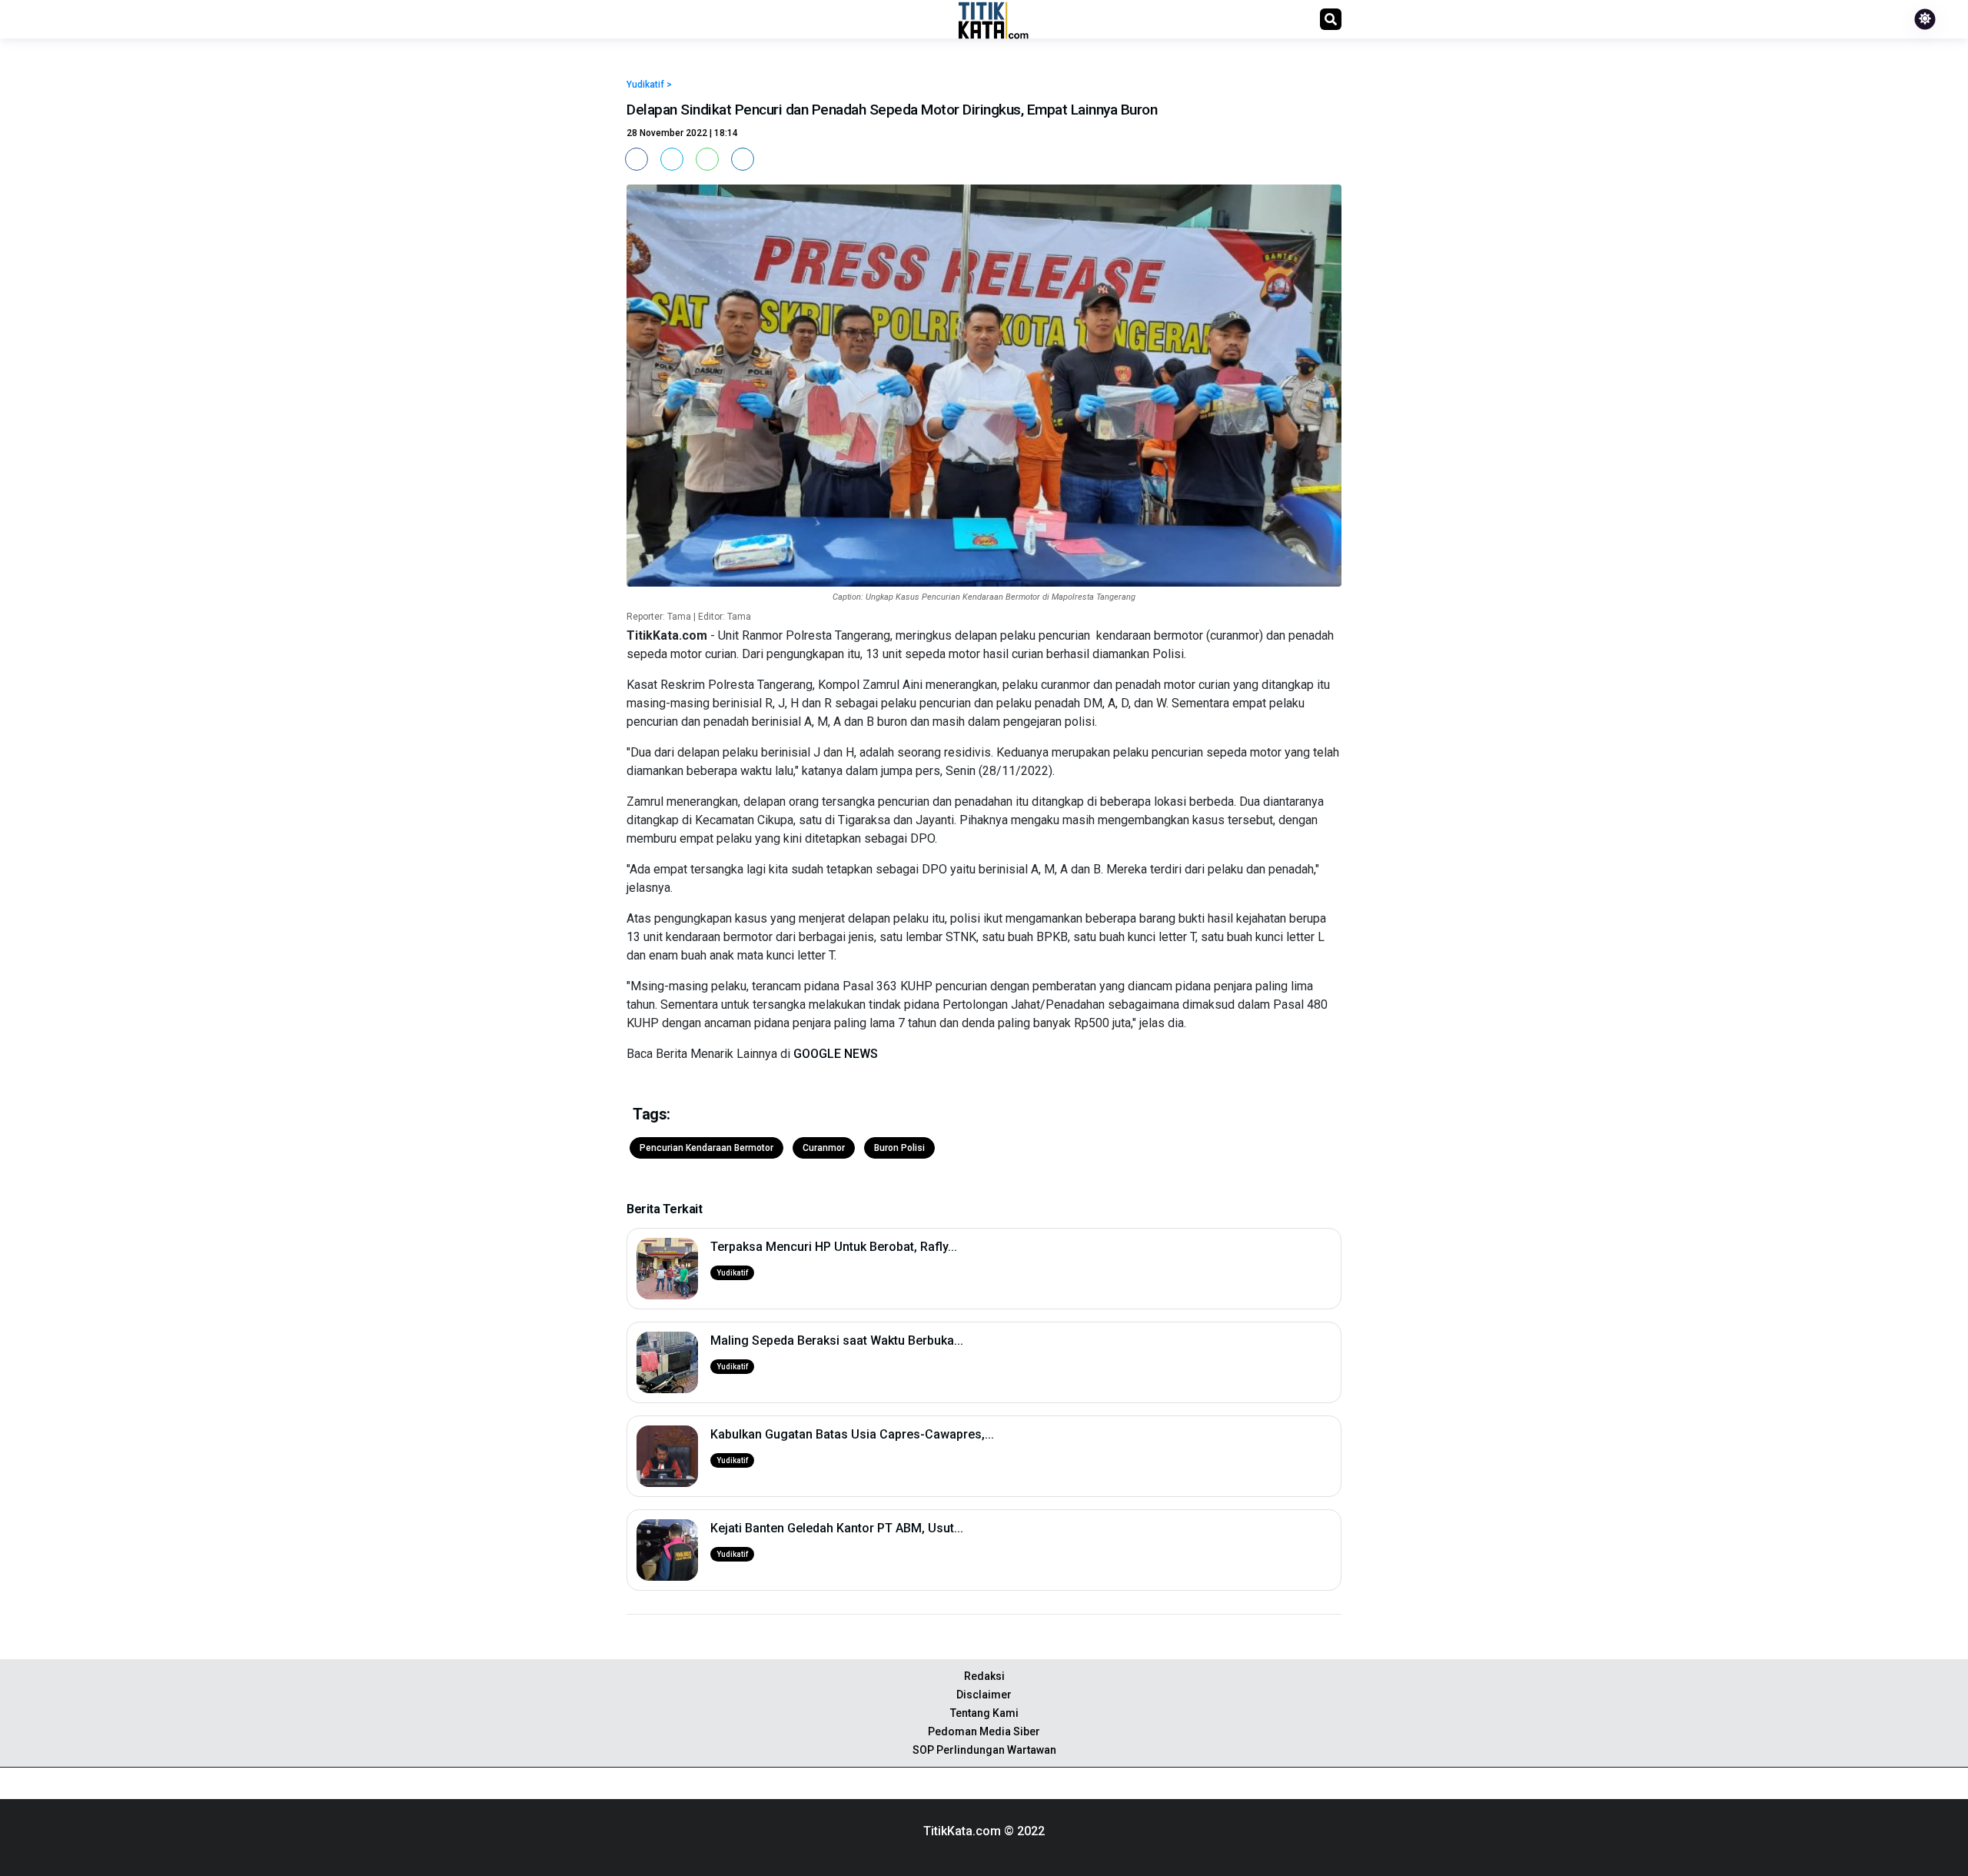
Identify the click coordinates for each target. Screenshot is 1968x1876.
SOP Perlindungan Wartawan (984, 1750)
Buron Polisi (899, 1148)
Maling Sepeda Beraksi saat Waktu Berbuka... (837, 1340)
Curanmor (824, 1148)
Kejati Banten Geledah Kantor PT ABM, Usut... (837, 1528)
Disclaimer (984, 1695)
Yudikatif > (649, 85)
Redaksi (984, 1676)
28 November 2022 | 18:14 (682, 133)
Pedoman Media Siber (984, 1731)
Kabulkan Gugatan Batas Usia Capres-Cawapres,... (852, 1434)
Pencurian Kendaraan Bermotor (706, 1148)
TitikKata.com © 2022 (984, 1831)
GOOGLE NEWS (836, 1054)
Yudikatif (732, 1273)
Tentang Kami (984, 1713)
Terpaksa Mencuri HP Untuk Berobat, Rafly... (834, 1247)
